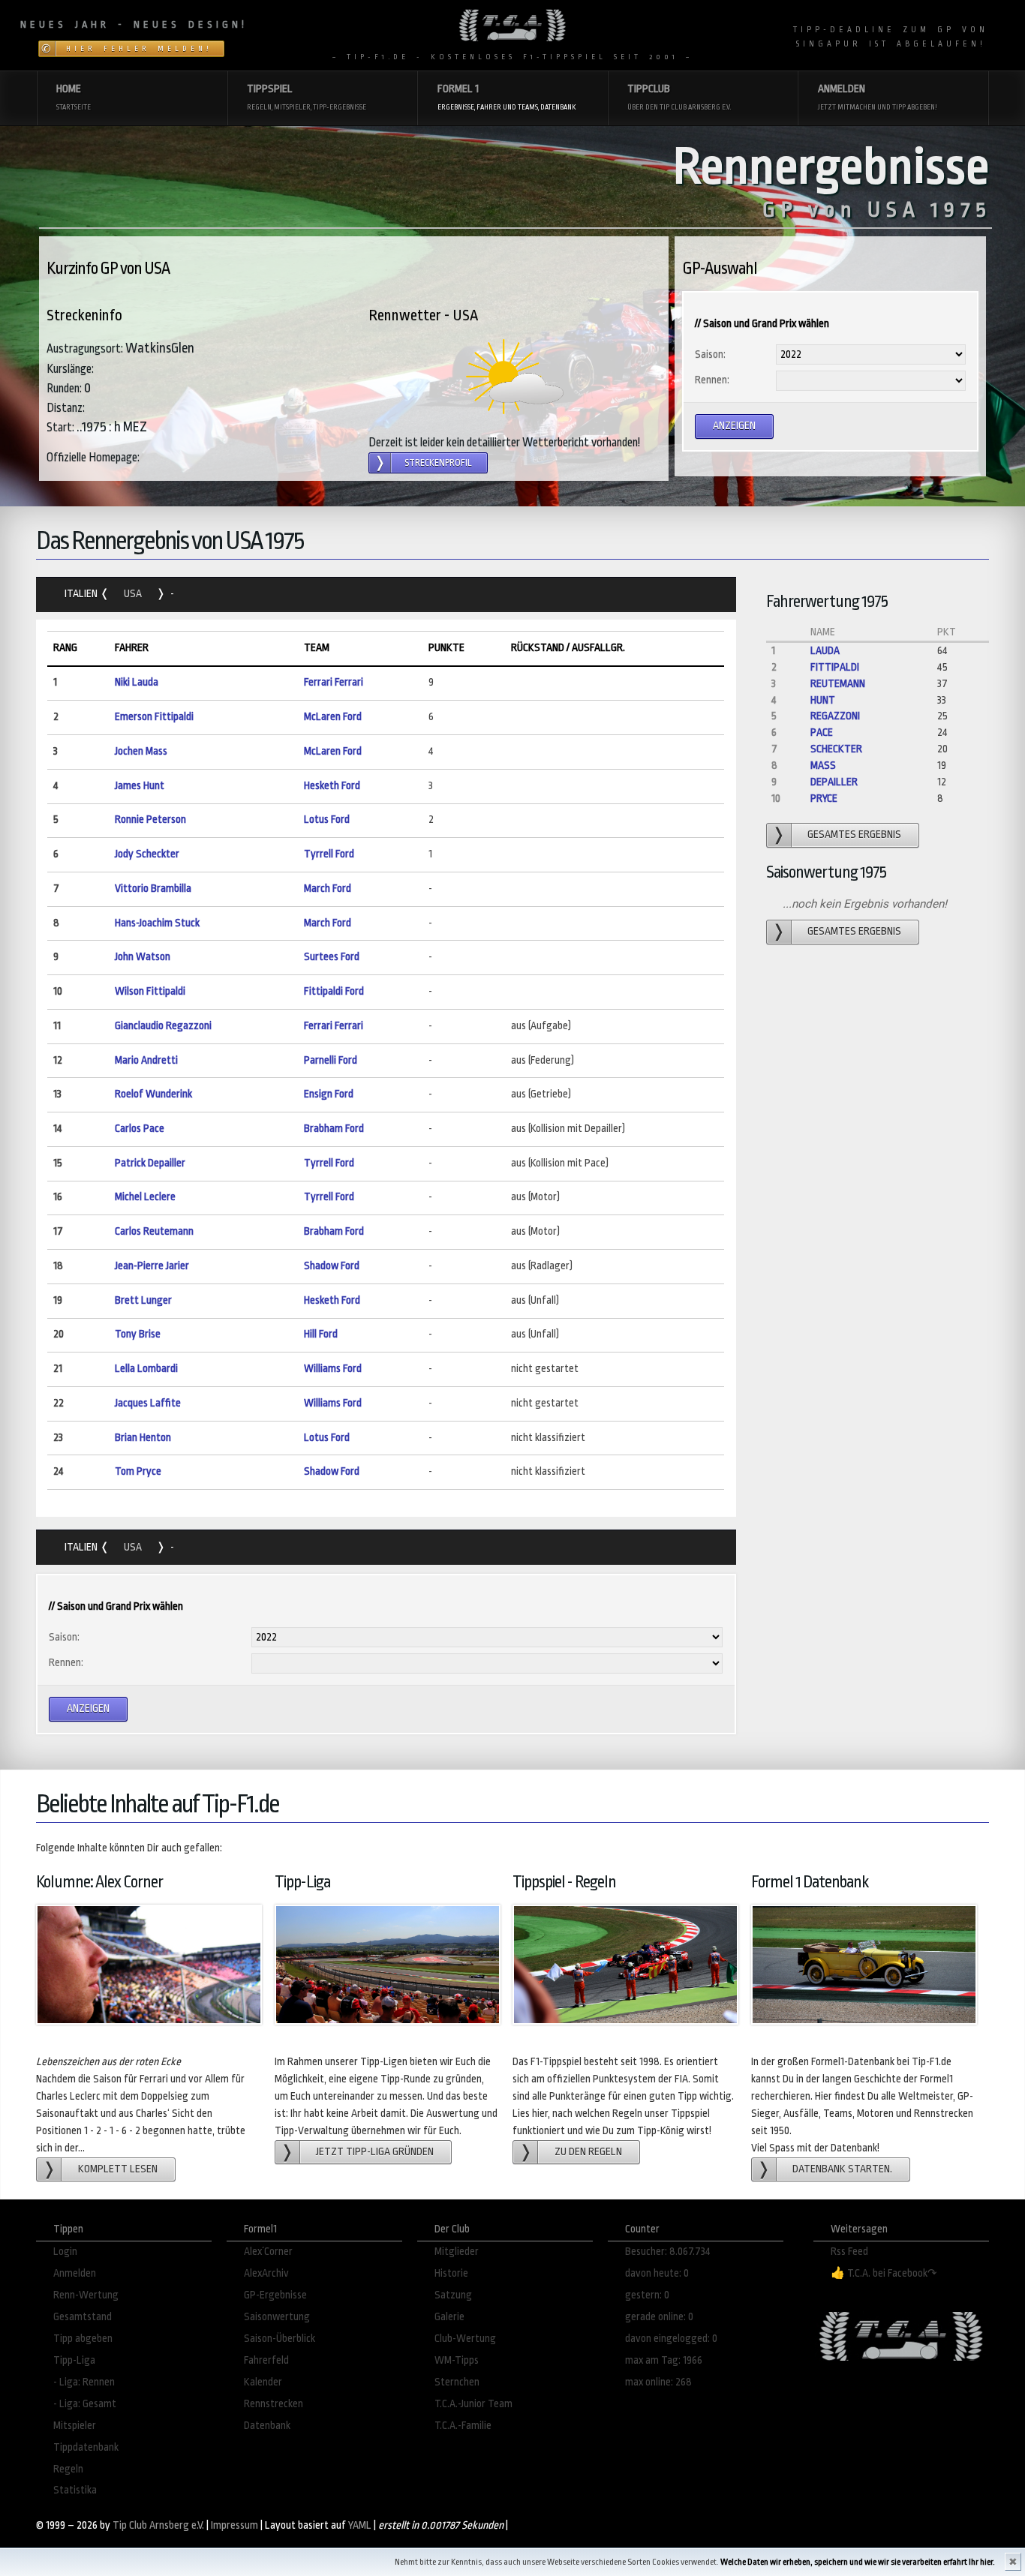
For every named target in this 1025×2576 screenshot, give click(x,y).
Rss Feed (849, 2252)
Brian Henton (143, 1438)
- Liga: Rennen (84, 2382)
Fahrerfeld (266, 2360)
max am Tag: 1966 (664, 2360)
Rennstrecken (274, 2404)
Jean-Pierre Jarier (152, 1266)
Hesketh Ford (332, 786)
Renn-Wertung (86, 2295)
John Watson (143, 957)
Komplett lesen (118, 2169)
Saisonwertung (277, 2317)
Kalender (263, 2382)
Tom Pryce (138, 1471)
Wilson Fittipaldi (150, 991)
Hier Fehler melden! (139, 49)
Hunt (823, 700)
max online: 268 (658, 2382)
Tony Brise (138, 1334)
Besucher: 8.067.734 (668, 2252)
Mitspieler (75, 2426)
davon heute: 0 (657, 2273)
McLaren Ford (333, 717)
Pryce (824, 799)
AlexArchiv (266, 2273)
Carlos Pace (140, 1129)
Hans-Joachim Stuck (157, 923)
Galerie (449, 2317)
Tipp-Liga (74, 2360)
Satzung (453, 2295)
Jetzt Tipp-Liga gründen (375, 2152)
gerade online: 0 (659, 2317)
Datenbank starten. (842, 2169)
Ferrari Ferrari (334, 682)
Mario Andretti (146, 1060)
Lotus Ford (327, 820)
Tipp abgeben (83, 2339)
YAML (360, 2525)
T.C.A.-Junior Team (473, 2404)
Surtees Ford (332, 957)
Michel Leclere (145, 1197)
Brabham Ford (334, 1129)
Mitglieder (457, 2252)
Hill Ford (321, 1334)
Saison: (710, 354)
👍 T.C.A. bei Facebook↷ (884, 2273)
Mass (823, 766)
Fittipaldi (835, 667)
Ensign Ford (329, 1094)
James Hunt (140, 786)
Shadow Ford (332, 1266)
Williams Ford (333, 1369)
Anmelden (75, 2273)
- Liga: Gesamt (85, 2404)
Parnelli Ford (331, 1060)
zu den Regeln (588, 2152)
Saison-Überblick (280, 2339)
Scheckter (836, 749)
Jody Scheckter (147, 854)
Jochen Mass (141, 751)
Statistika (75, 2490)
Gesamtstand (83, 2317)
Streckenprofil (438, 463)
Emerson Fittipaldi (154, 717)
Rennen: (712, 380)
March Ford (328, 889)
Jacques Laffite (148, 1403)
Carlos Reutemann (154, 1231)
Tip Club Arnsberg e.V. (158, 2525)
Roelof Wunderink (153, 1094)
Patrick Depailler (150, 1163)
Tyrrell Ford (329, 854)
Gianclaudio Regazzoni (163, 1026)
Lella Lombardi (146, 1369)
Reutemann (838, 684)
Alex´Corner (268, 2252)
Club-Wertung (465, 2339)
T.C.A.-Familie (463, 2426)
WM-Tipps (457, 2360)
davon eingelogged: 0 (671, 2339)
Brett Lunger (143, 1300)
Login (65, 2252)
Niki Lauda (137, 682)
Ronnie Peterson (150, 820)
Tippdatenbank (86, 2447)
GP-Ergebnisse (275, 2295)
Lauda (825, 651)
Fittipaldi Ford (334, 991)
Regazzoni (835, 716)
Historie (451, 2273)
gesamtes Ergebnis (854, 835)
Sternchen (457, 2382)
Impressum (234, 2525)
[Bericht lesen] (514, 377)
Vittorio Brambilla (153, 889)
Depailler (834, 782)
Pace (822, 733)
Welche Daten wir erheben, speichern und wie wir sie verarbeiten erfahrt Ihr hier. (858, 2562)
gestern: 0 (647, 2295)
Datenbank (267, 2426)
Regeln (68, 2469)
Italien (82, 594)
